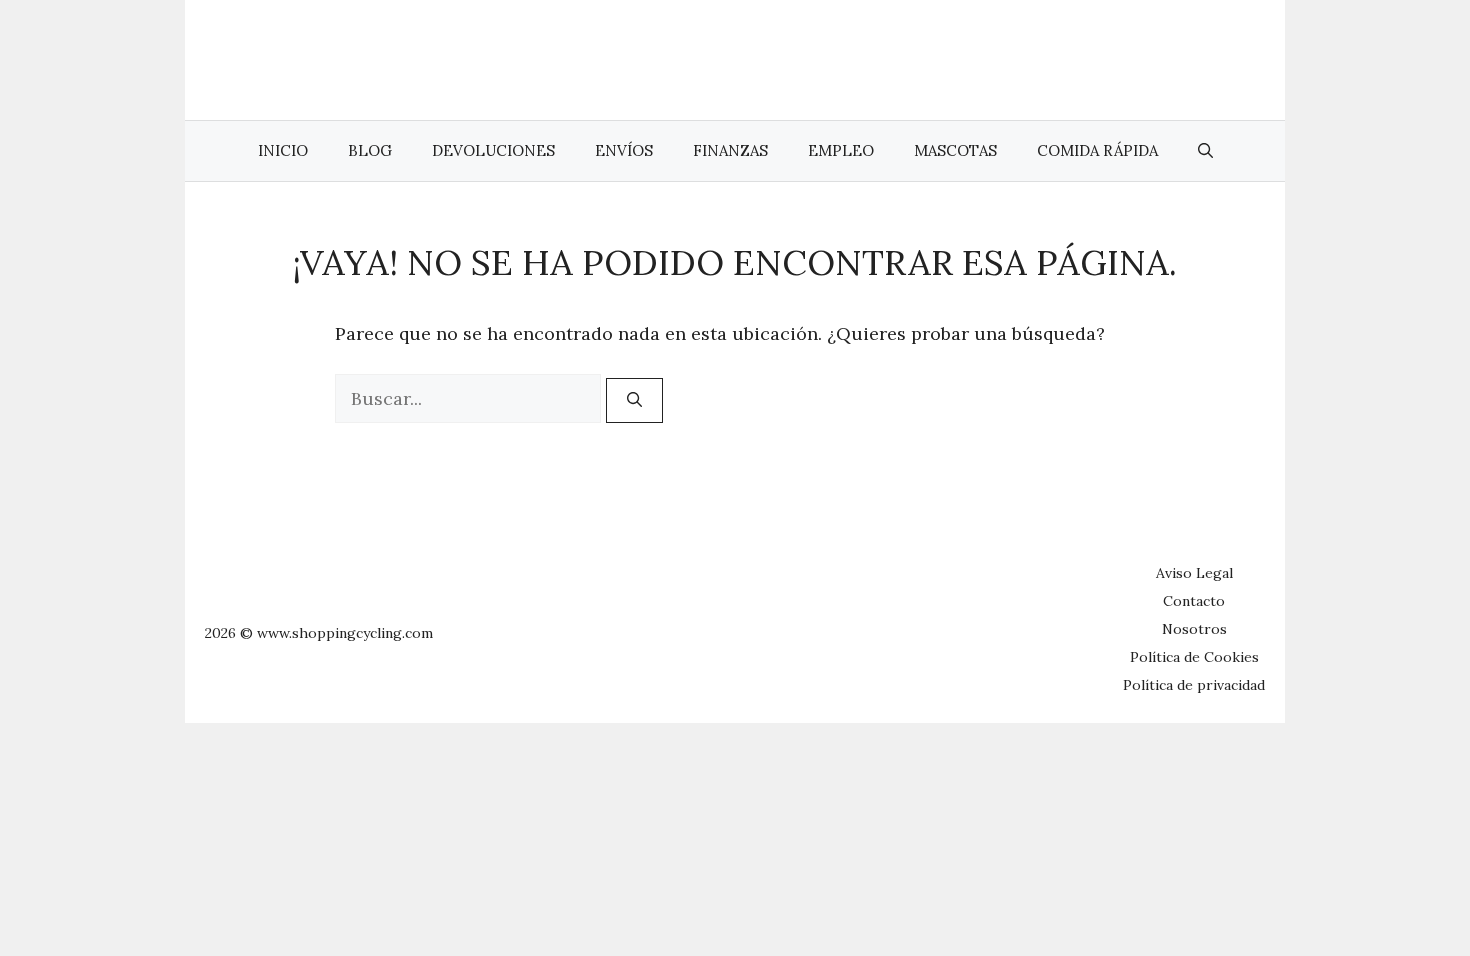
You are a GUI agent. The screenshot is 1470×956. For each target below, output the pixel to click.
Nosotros (1194, 629)
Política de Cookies (1194, 657)
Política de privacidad (1194, 685)
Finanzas (730, 150)
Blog (370, 150)
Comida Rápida (1097, 150)
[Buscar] (634, 400)
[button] (1205, 151)
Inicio (283, 150)
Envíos (624, 150)
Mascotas (955, 150)
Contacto (1194, 601)
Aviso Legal (1194, 573)
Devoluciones (493, 150)
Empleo (841, 150)
